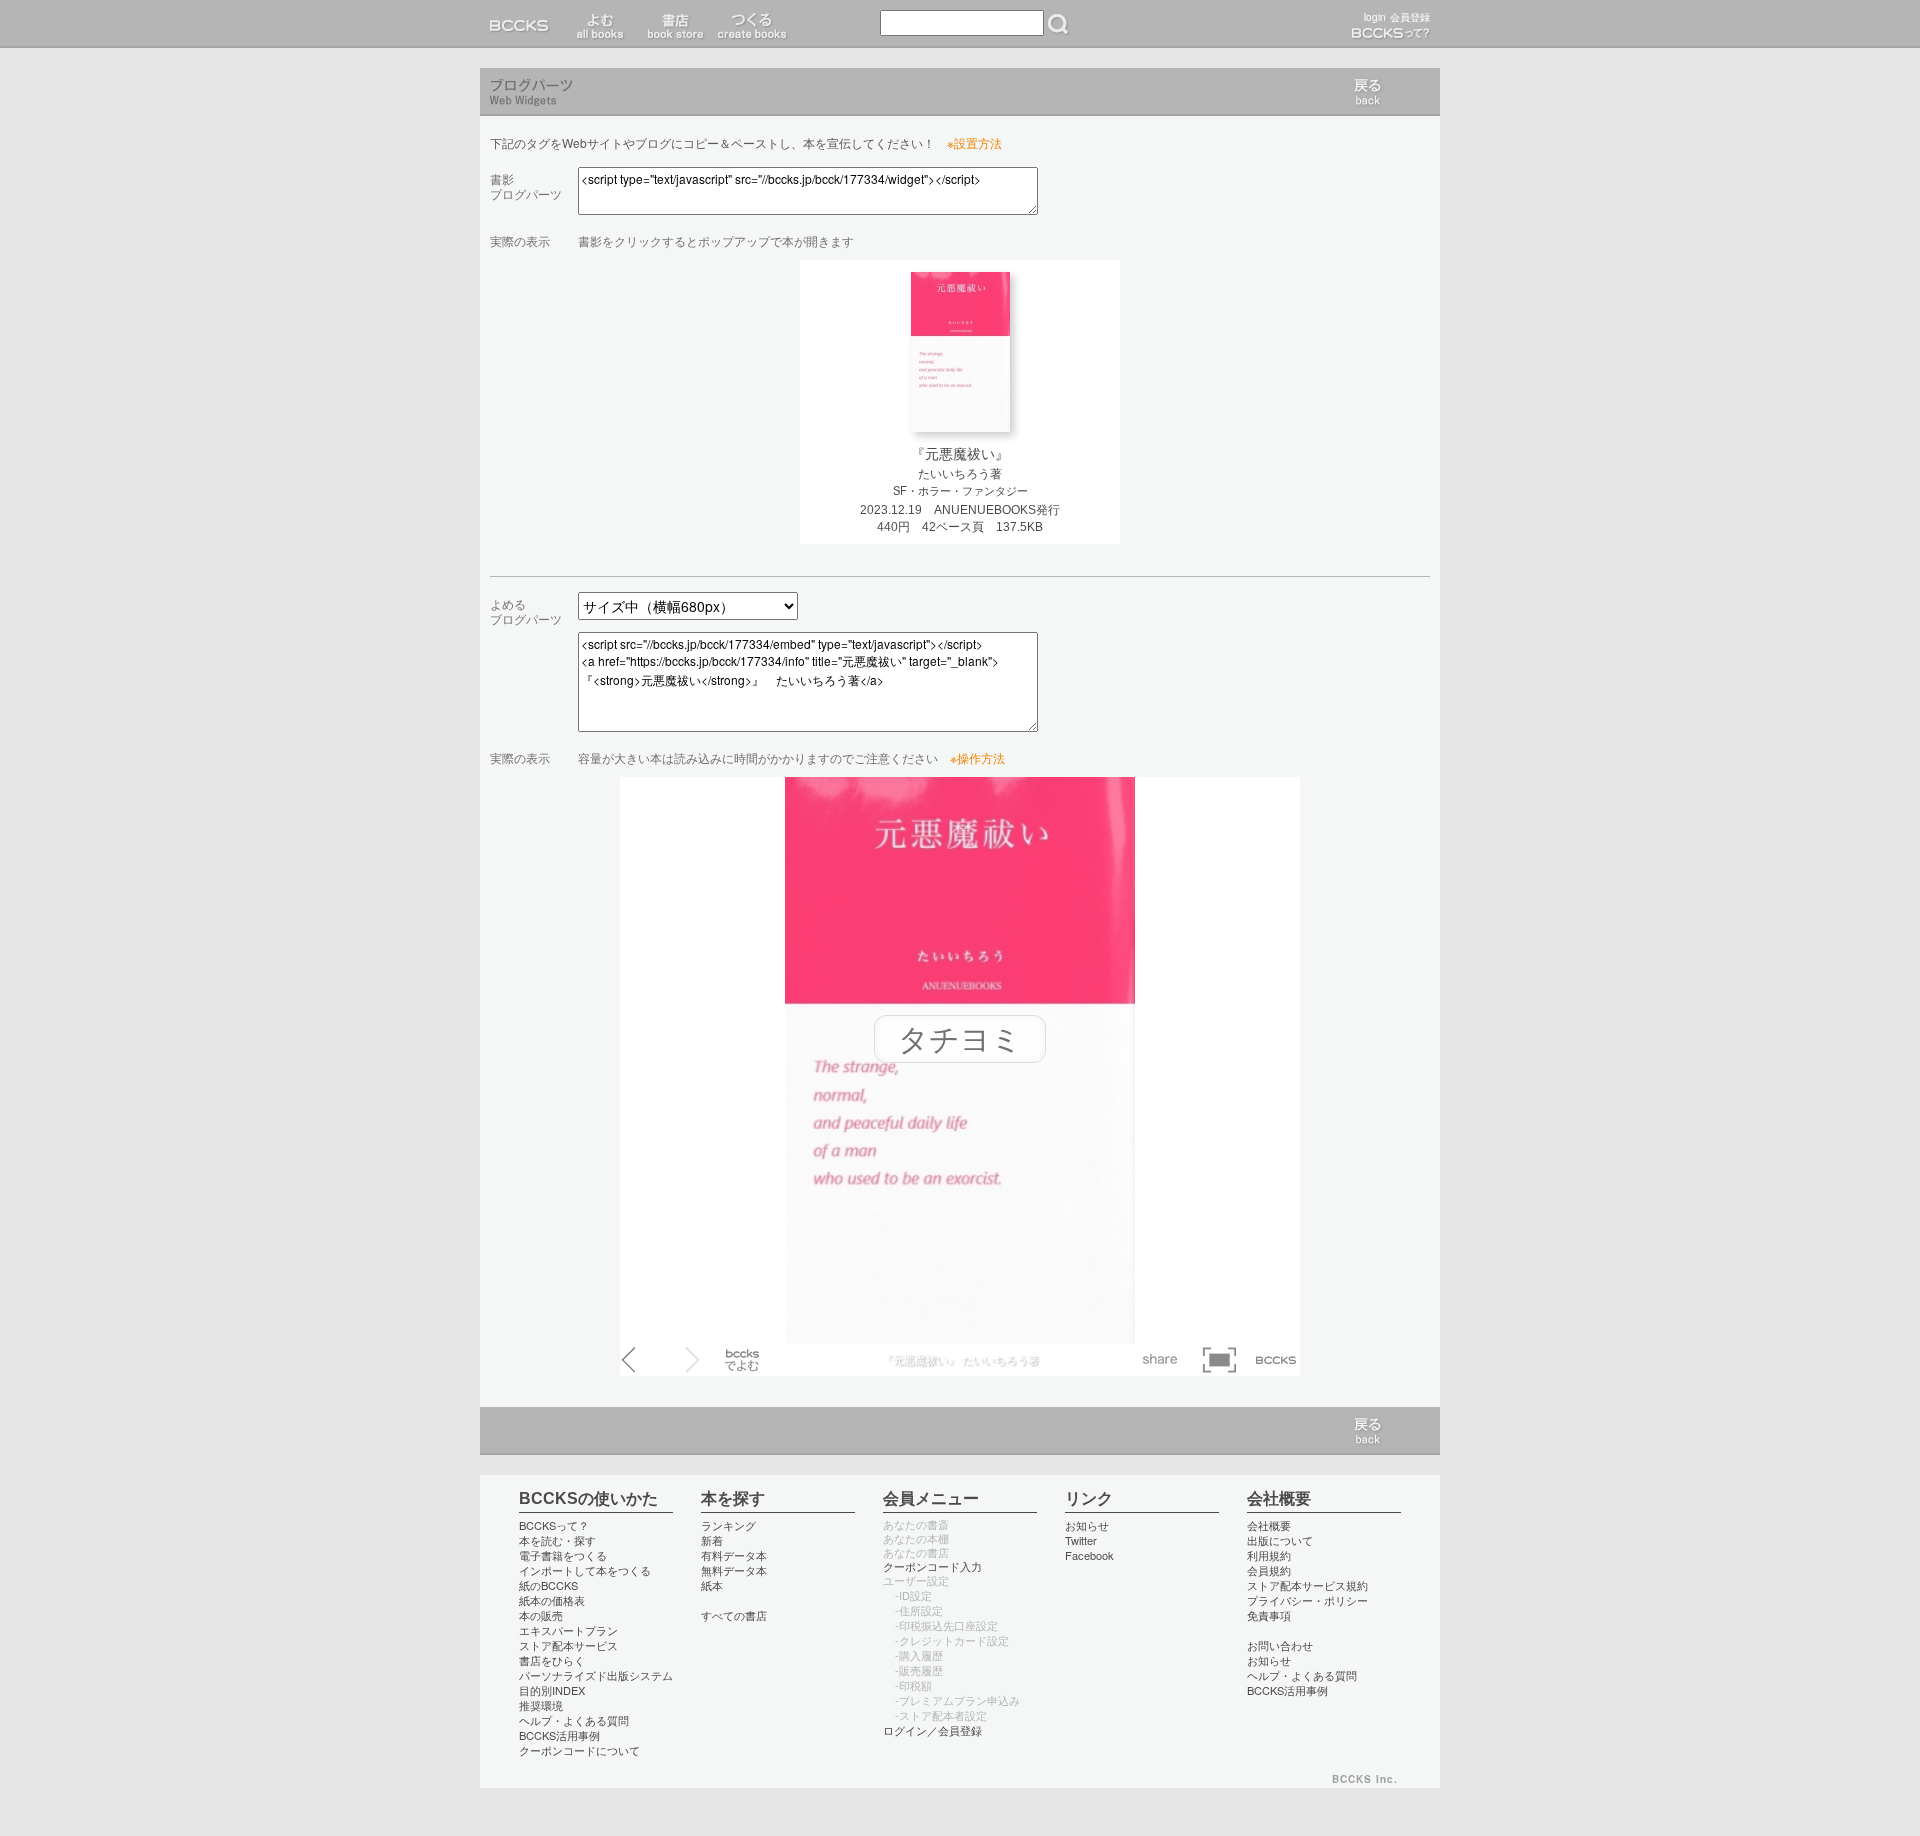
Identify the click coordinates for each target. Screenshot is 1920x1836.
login (1375, 17)
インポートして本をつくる (585, 1570)
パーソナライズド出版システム (596, 1675)
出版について (1280, 1540)
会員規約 (1269, 1570)
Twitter (1081, 1540)
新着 (712, 1540)
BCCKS (523, 24)
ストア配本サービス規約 (1307, 1585)
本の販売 (541, 1615)
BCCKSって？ (554, 1525)
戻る (1368, 92)
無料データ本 (734, 1570)
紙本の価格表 (552, 1600)
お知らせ (1087, 1525)
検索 (1058, 24)
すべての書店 (734, 1615)
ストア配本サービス (568, 1645)
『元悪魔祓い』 (960, 454)
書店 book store (672, 24)
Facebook (1089, 1555)
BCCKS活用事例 (559, 1735)
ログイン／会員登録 (932, 1730)
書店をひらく (552, 1660)
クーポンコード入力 (932, 1566)
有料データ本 (734, 1555)
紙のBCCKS (548, 1585)
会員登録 (1410, 17)
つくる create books (751, 24)
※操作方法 (977, 757)
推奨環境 (541, 1705)
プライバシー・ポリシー (1307, 1600)
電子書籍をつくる (563, 1555)
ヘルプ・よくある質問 (574, 1720)
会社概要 (1269, 1525)
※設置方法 (974, 142)
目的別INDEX (552, 1690)
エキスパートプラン (568, 1630)
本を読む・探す (557, 1540)
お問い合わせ (1280, 1645)
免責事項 (1269, 1615)
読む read (600, 24)
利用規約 (1269, 1555)
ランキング (728, 1525)
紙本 (712, 1585)
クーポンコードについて (579, 1750)
